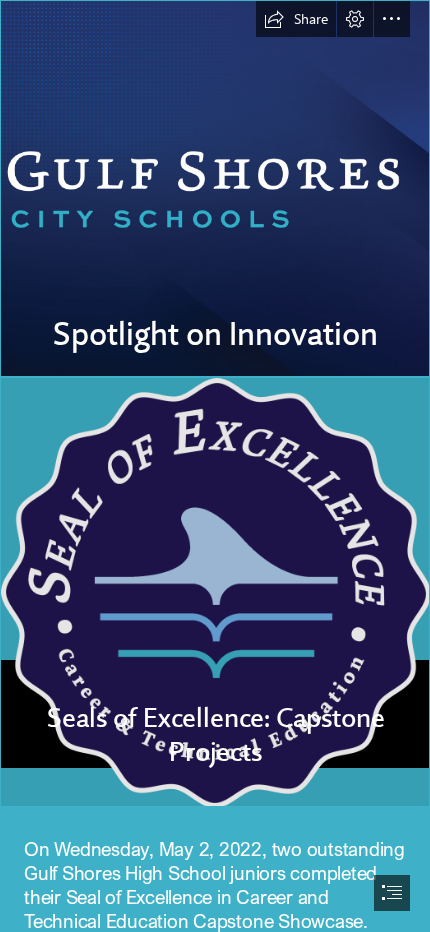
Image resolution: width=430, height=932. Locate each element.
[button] (296, 19)
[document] (215, 466)
